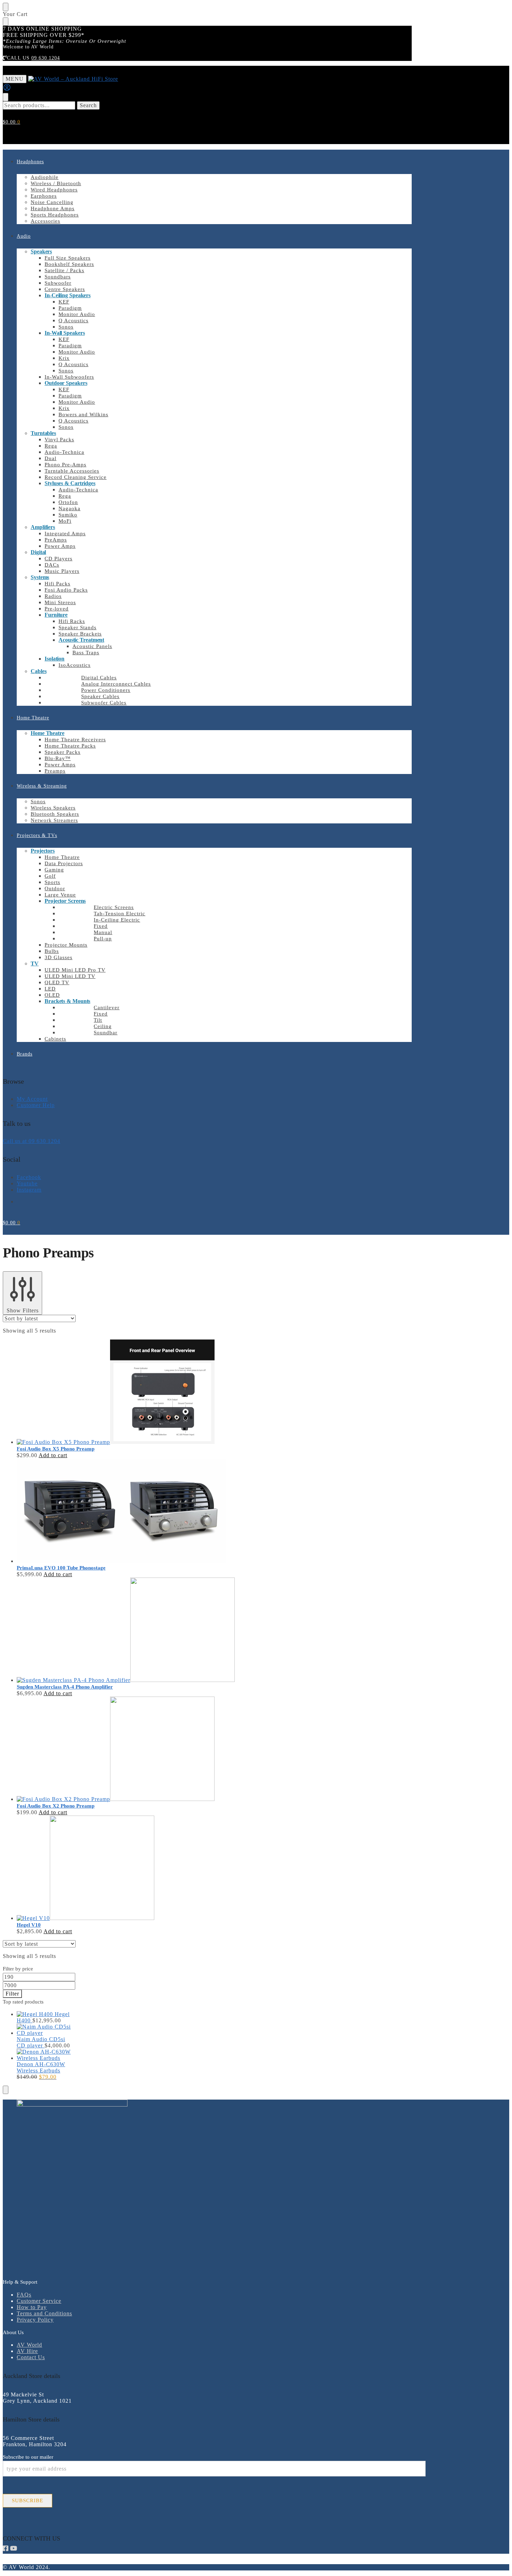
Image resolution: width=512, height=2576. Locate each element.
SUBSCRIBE (28, 2500)
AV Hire (27, 2351)
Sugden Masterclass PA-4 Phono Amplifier (65, 1687)
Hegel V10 (29, 1925)
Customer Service (39, 2301)
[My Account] (7, 90)
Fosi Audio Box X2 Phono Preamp (56, 1806)
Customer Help (36, 1105)
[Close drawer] (6, 22)
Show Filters (23, 1310)
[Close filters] (6, 2090)
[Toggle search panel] (6, 97)
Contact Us (31, 2357)
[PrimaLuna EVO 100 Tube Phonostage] (165, 1511)
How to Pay (32, 2307)
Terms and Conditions (44, 2313)
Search (88, 105)
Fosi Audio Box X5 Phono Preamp (56, 1449)
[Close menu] (6, 7)
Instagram (29, 1190)
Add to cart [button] (53, 1455)
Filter (12, 1994)
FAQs (24, 2295)
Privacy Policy (35, 2320)
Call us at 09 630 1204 (32, 1141)
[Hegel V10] (165, 1868)
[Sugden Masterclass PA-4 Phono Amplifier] (165, 1630)
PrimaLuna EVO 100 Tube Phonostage (61, 1568)
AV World (29, 2345)
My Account (32, 1099)
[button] (11, 122)
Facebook (29, 1177)
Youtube (27, 1183)
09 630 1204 (46, 58)
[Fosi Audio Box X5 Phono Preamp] (165, 1392)
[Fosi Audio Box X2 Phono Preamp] (165, 1749)
